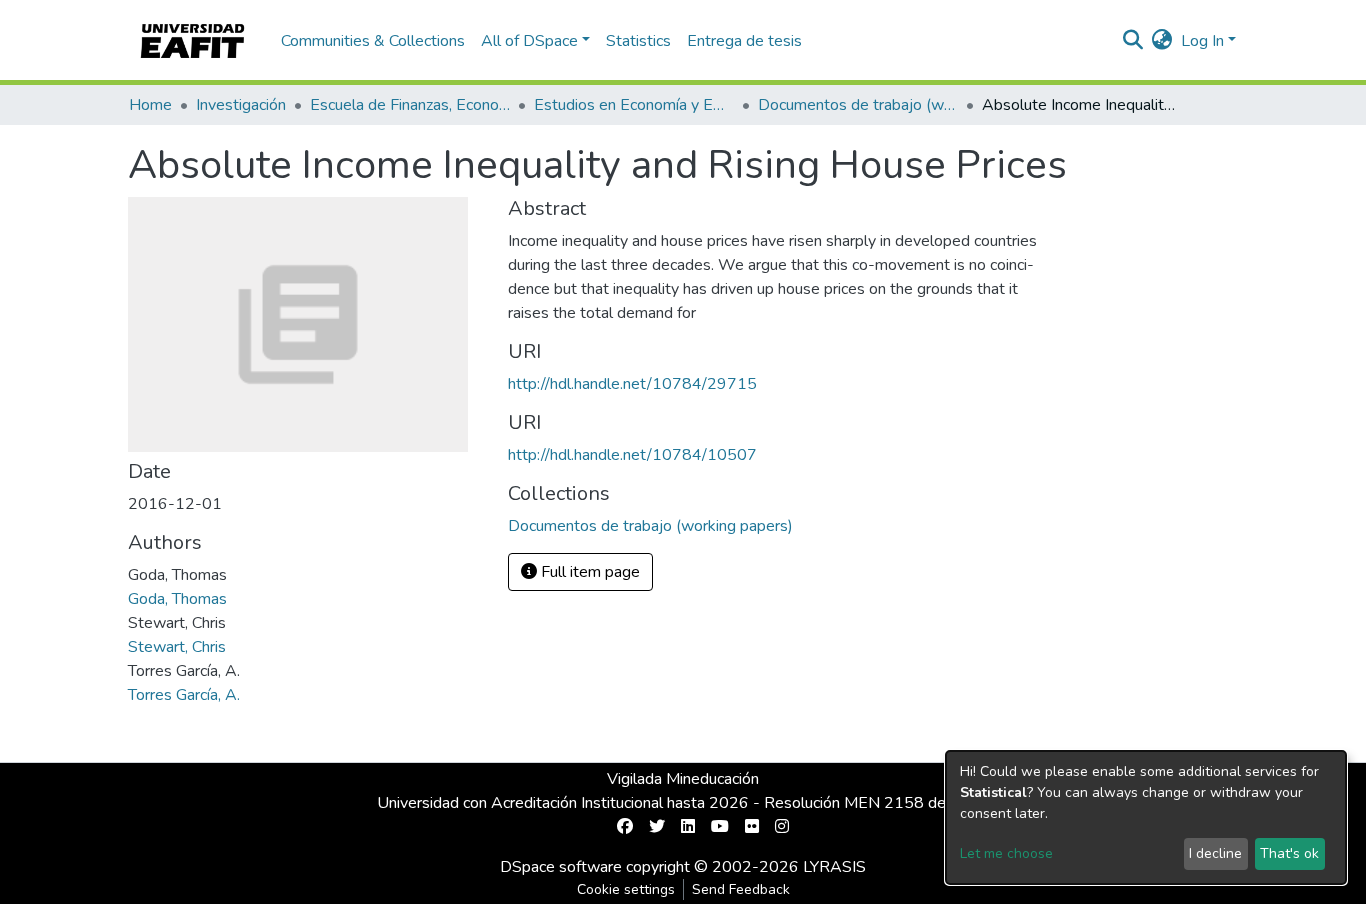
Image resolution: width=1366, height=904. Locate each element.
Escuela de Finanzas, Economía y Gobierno (410, 105)
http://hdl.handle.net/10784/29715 (632, 384)
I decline (1215, 853)
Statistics (638, 41)
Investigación (241, 105)
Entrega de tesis (744, 41)
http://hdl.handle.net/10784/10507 (632, 455)
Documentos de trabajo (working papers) (858, 105)
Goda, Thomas (177, 599)
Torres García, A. (184, 695)
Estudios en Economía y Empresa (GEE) (634, 105)
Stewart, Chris (177, 647)
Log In (1202, 41)
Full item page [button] (588, 572)
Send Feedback (741, 889)
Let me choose (1006, 853)
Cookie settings (626, 889)
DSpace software (561, 867)
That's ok (1289, 853)
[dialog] (1146, 817)
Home (150, 105)
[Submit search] (1133, 41)
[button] (1162, 41)
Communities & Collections (373, 41)
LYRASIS (834, 867)
